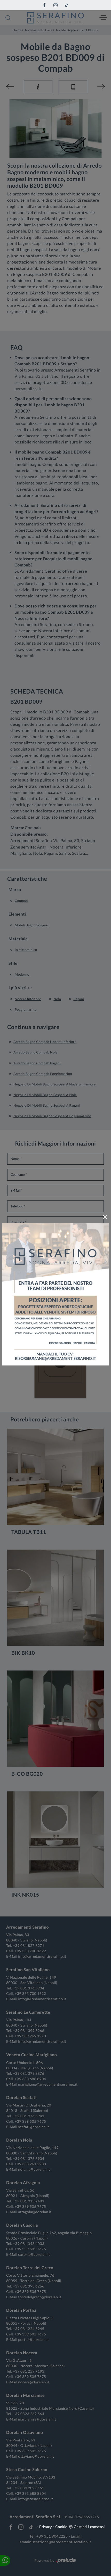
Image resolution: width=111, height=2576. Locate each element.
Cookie (61, 2527)
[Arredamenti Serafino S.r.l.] (55, 18)
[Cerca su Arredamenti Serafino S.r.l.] (8, 18)
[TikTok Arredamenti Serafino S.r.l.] (67, 5)
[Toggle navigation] (103, 18)
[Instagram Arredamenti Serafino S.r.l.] (55, 5)
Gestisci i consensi (89, 2527)
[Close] (105, 1217)
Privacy (46, 2527)
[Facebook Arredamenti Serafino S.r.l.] (44, 5)
